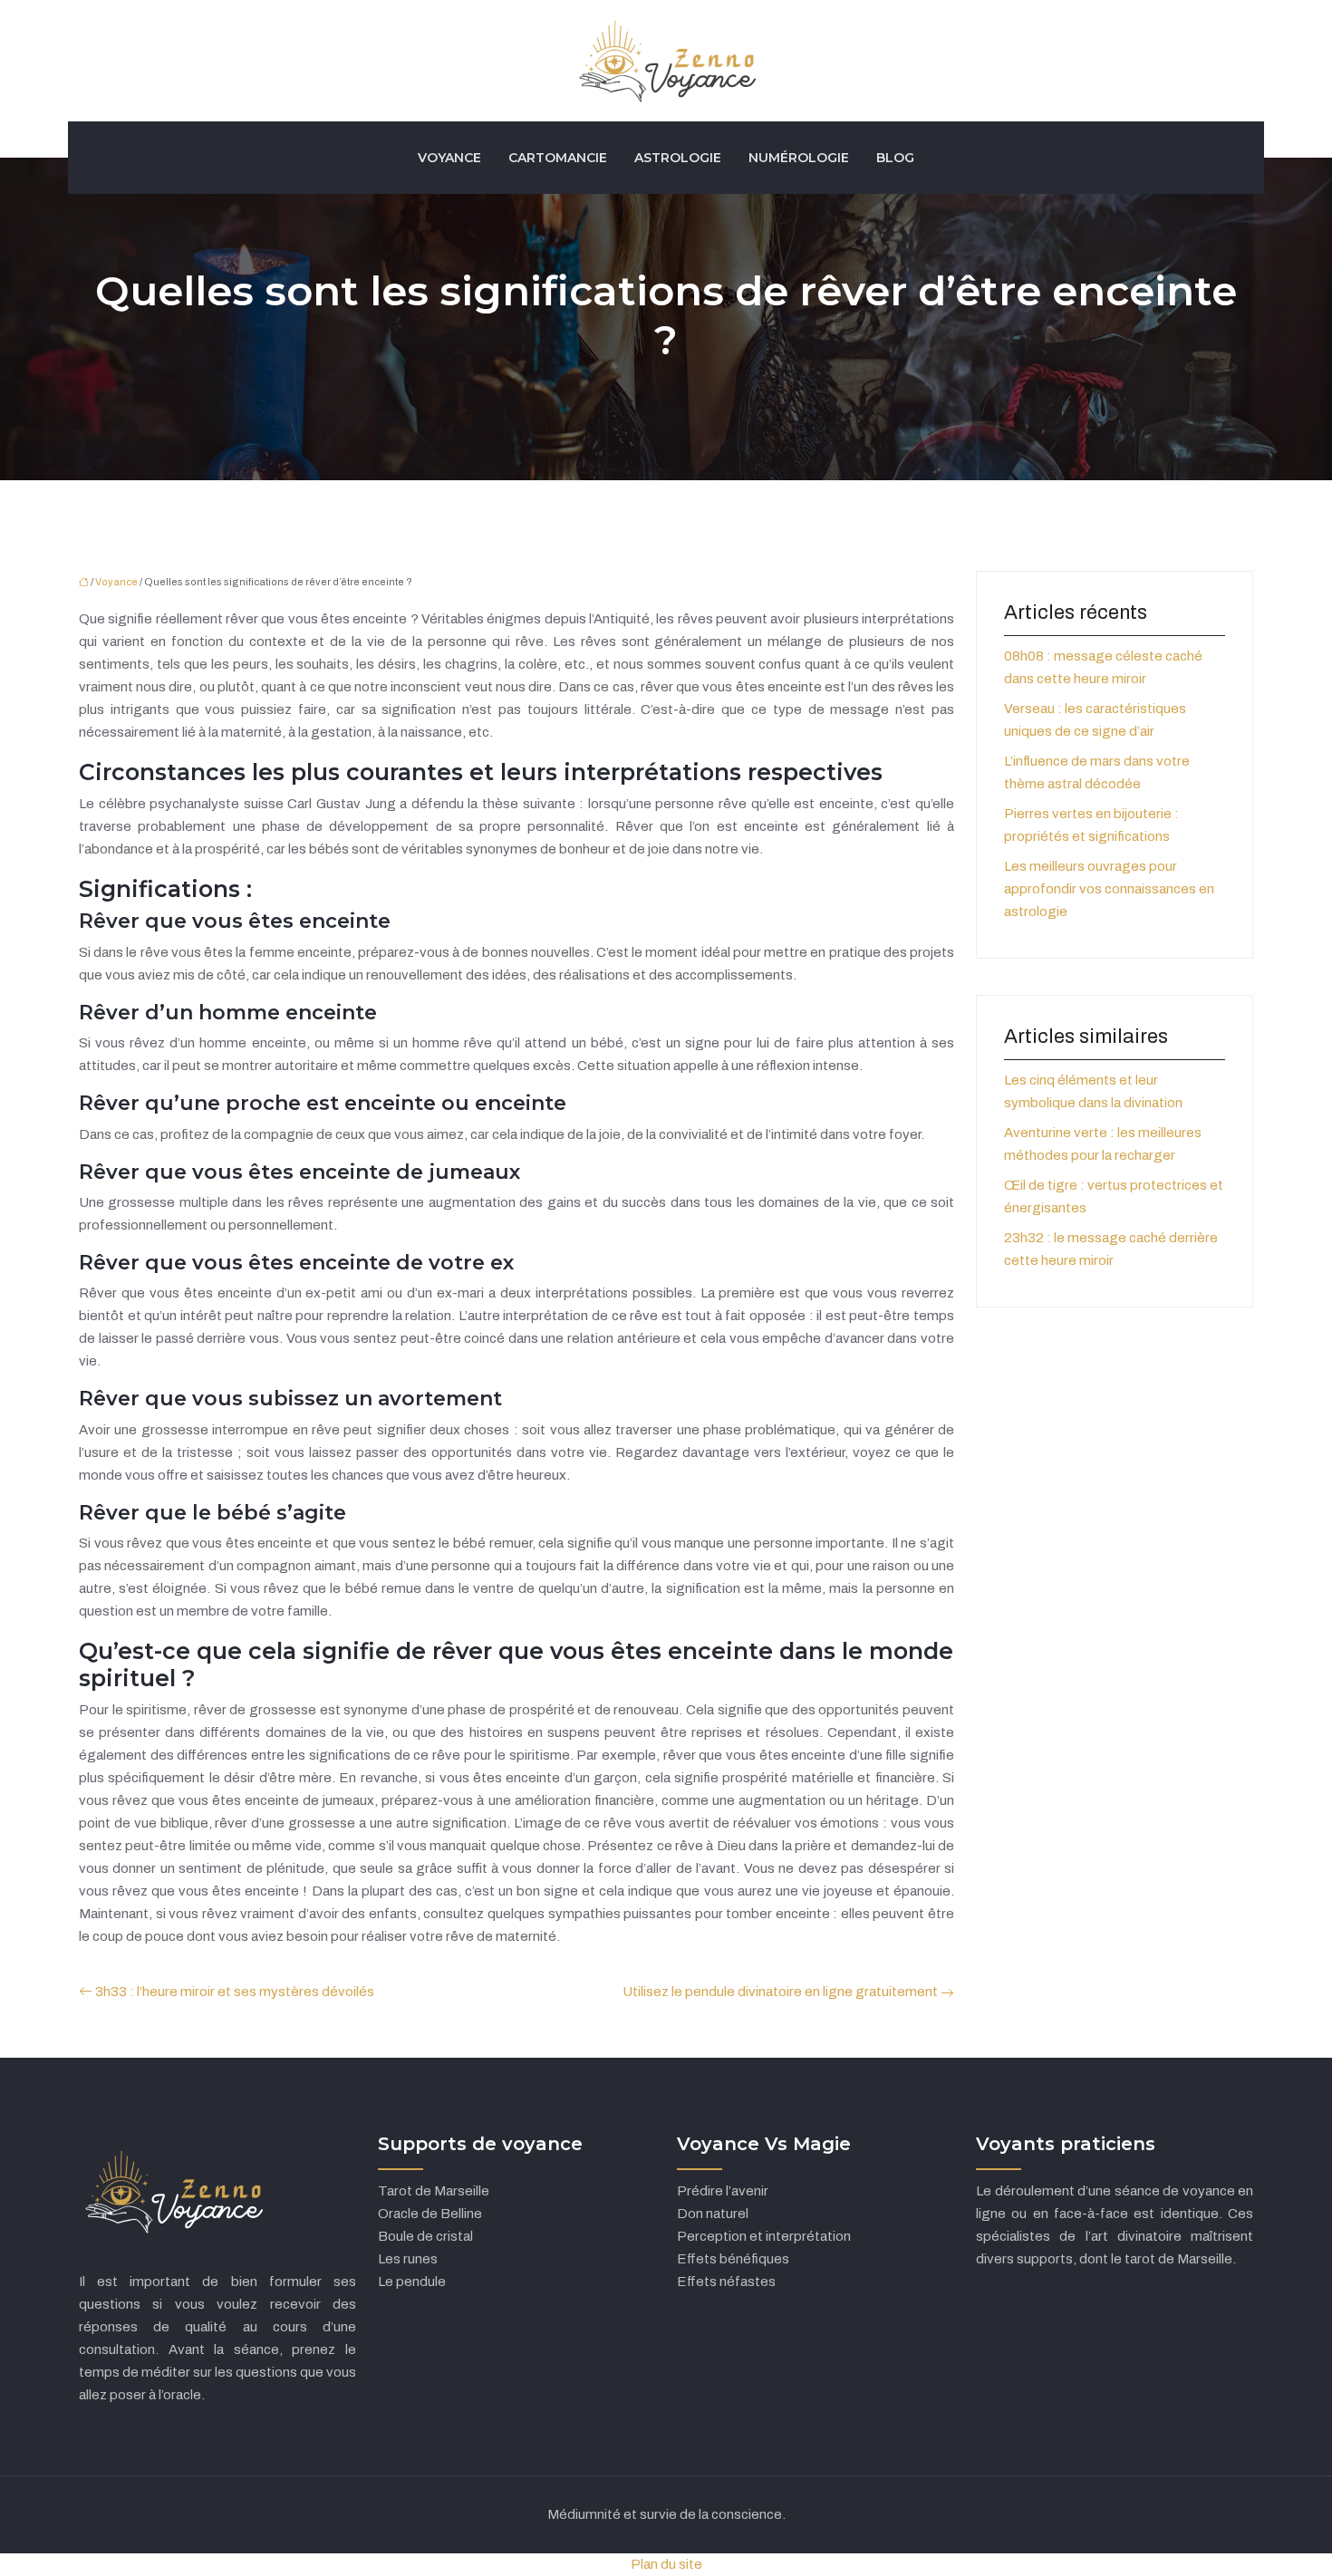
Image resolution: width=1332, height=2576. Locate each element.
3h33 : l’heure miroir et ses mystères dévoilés (235, 1992)
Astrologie (678, 158)
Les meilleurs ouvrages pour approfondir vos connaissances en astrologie (1109, 889)
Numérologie (799, 158)
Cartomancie (558, 158)
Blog (895, 158)
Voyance (449, 158)
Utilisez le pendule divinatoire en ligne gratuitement (780, 1992)
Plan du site (666, 2564)
